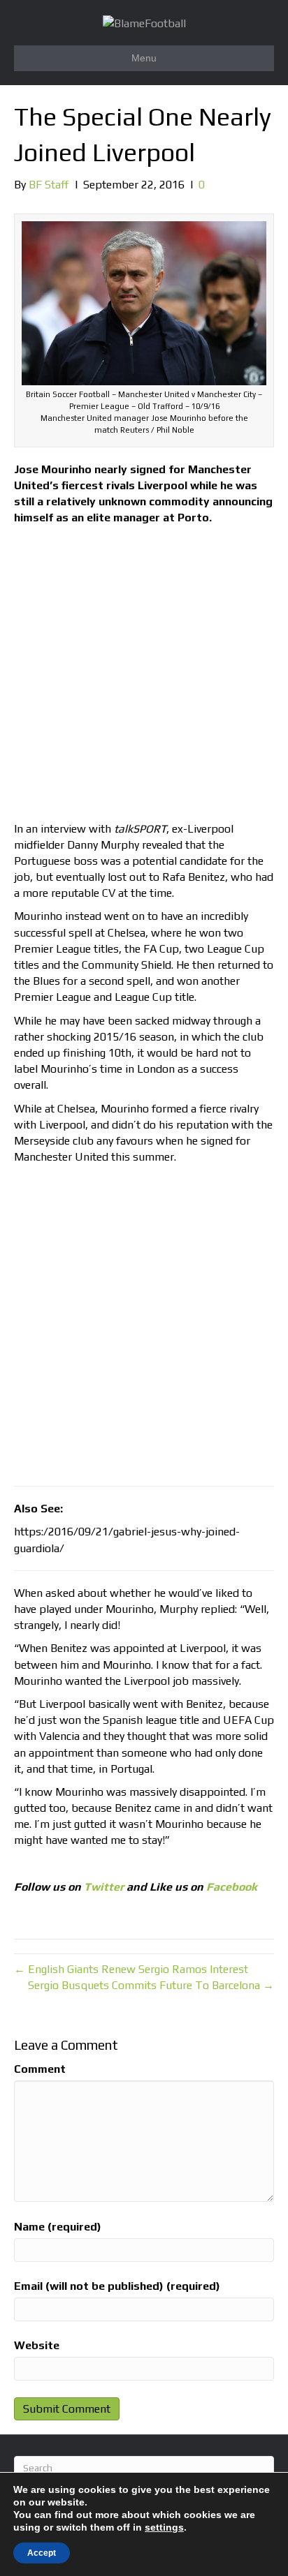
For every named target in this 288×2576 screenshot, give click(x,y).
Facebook (232, 1887)
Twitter (104, 1887)
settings (164, 2527)
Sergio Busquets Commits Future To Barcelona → (151, 1985)
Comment (40, 2069)
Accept (42, 2553)
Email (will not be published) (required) (117, 2286)
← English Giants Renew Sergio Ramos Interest (131, 1969)
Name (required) (58, 2227)
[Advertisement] (144, 677)
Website (37, 2345)
